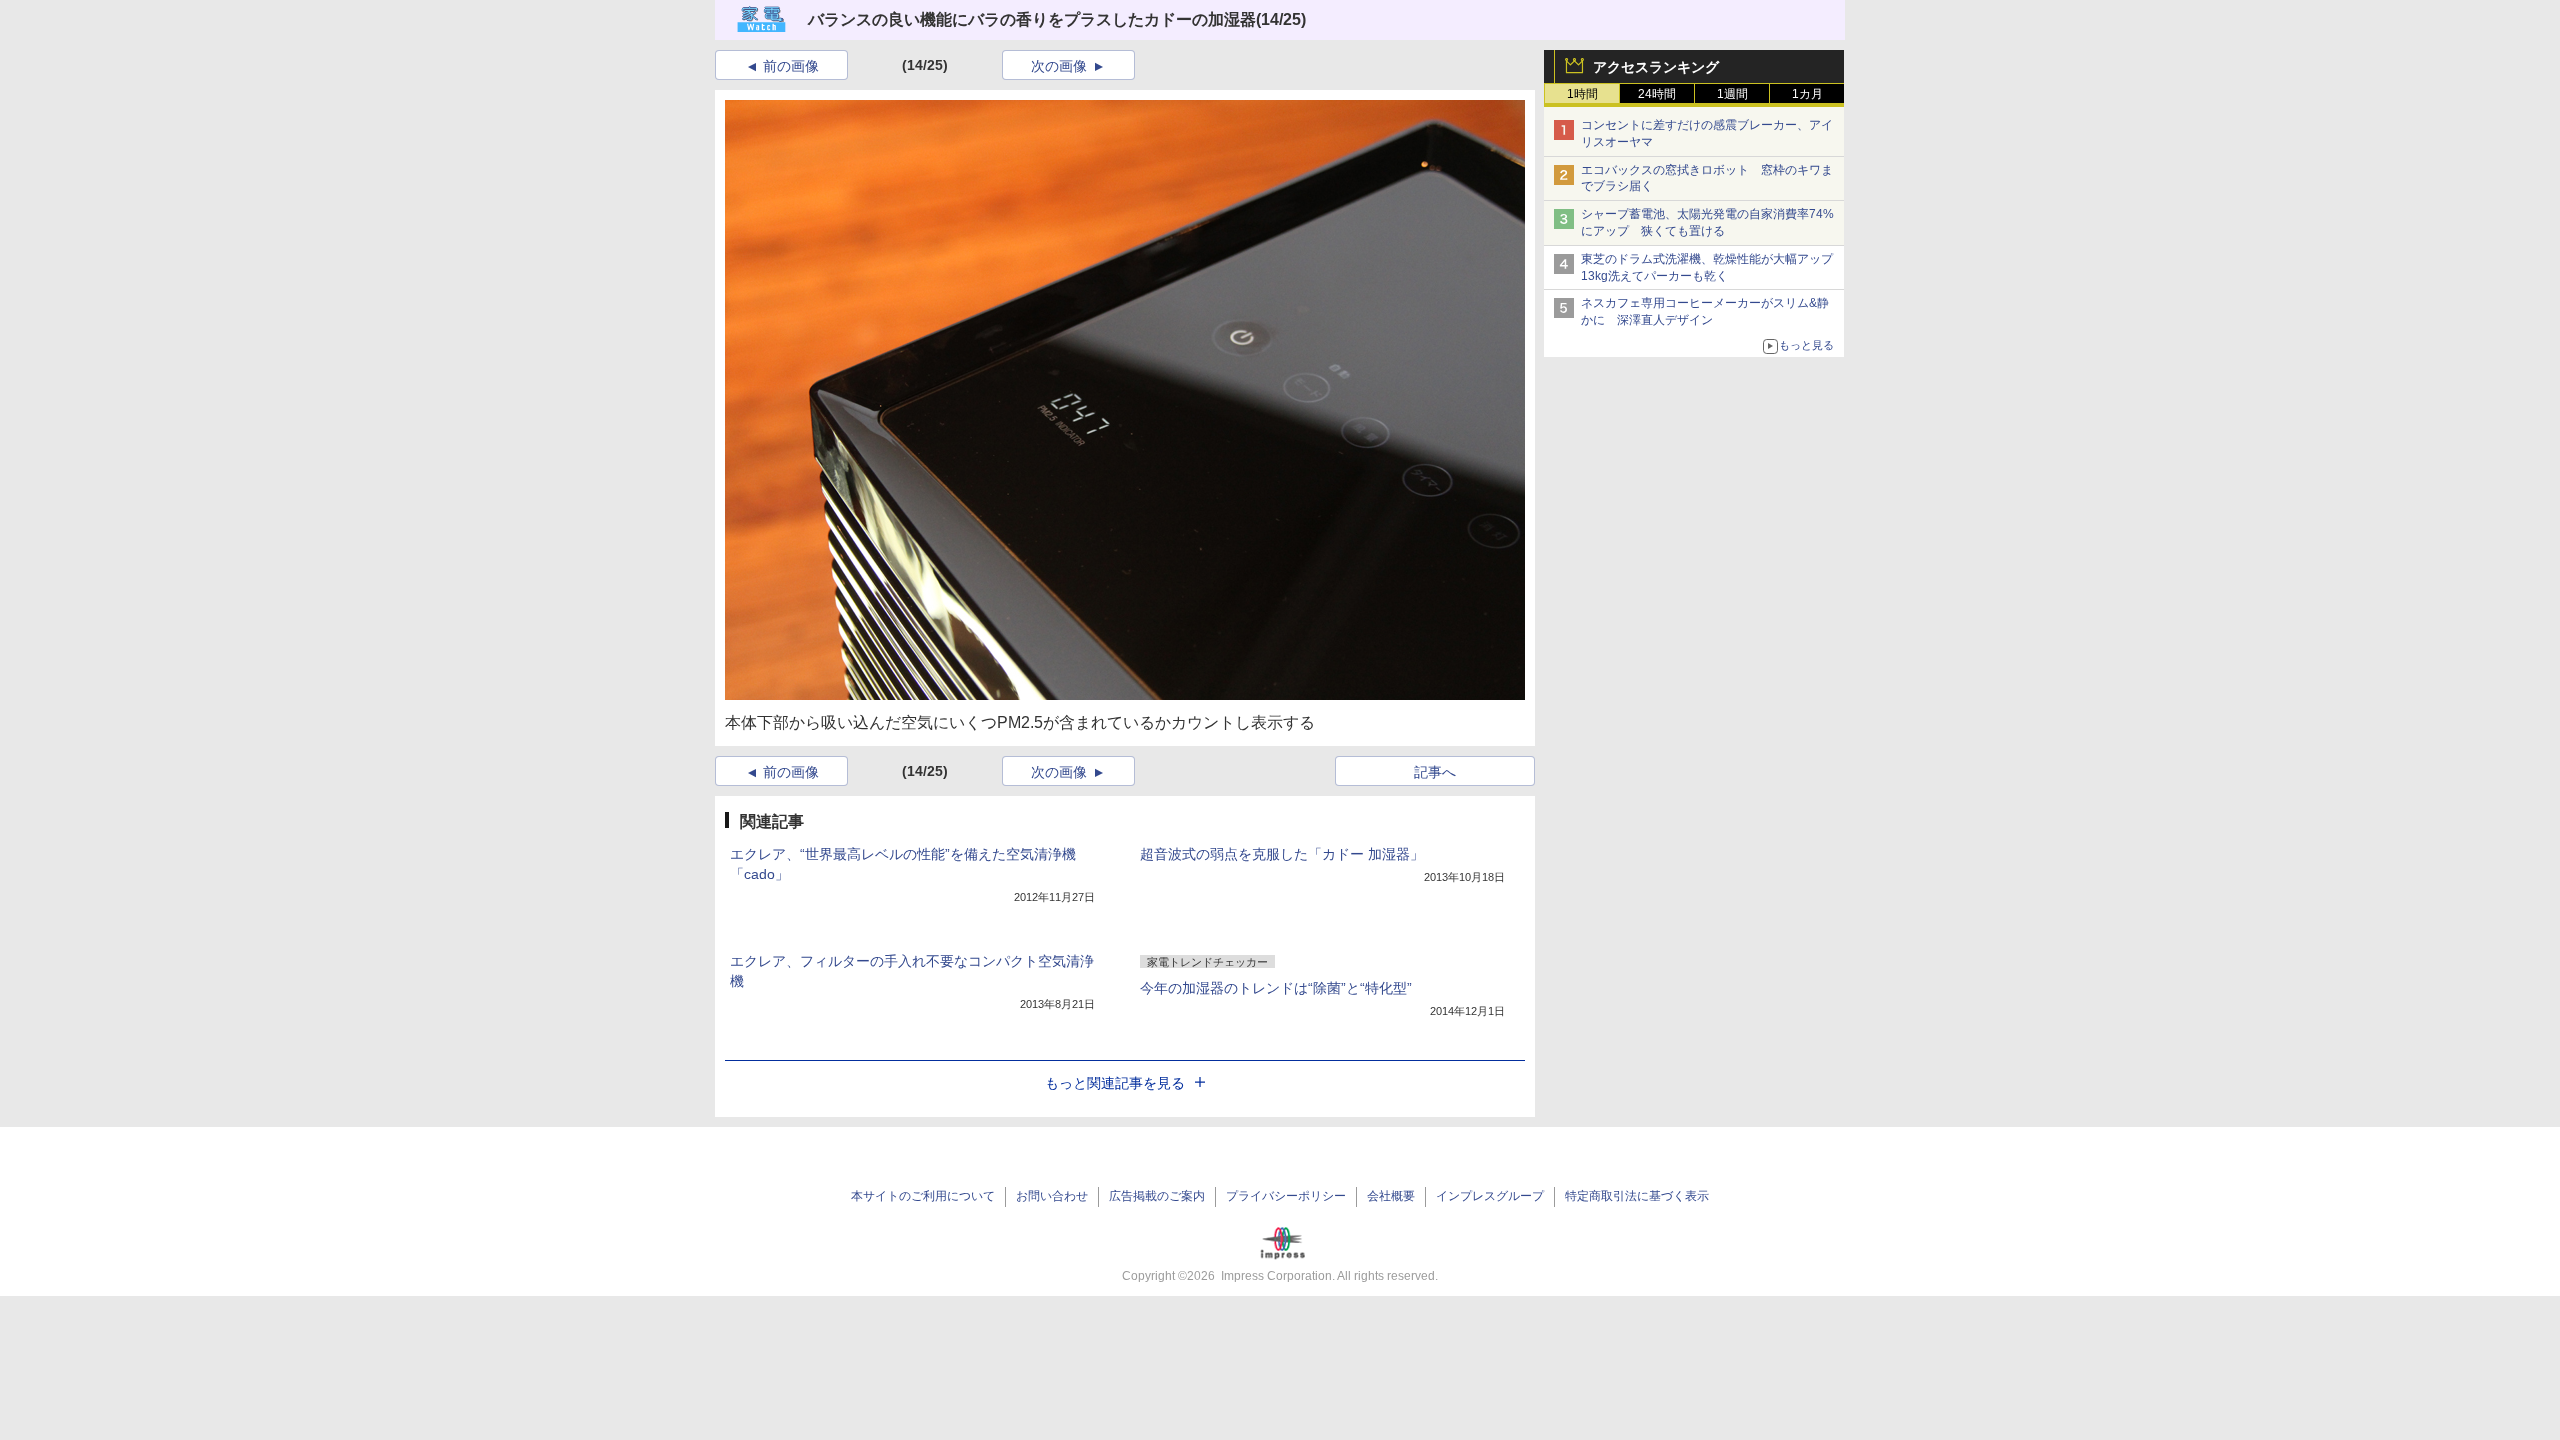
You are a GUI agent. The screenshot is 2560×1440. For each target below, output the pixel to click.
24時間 (1657, 94)
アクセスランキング (1656, 67)
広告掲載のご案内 (1157, 1196)
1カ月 (1807, 94)
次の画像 (1059, 66)
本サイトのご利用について (923, 1196)
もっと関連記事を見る (1115, 1083)
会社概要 (1391, 1196)
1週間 (1732, 94)
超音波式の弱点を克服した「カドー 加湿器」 (1282, 854)
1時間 (1582, 94)
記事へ (1435, 772)
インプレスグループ (1490, 1196)
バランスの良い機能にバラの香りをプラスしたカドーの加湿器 (1032, 19)
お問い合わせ (1052, 1196)
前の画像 (791, 66)
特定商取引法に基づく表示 (1637, 1196)
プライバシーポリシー (1286, 1196)
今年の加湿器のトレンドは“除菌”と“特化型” (1276, 988)
